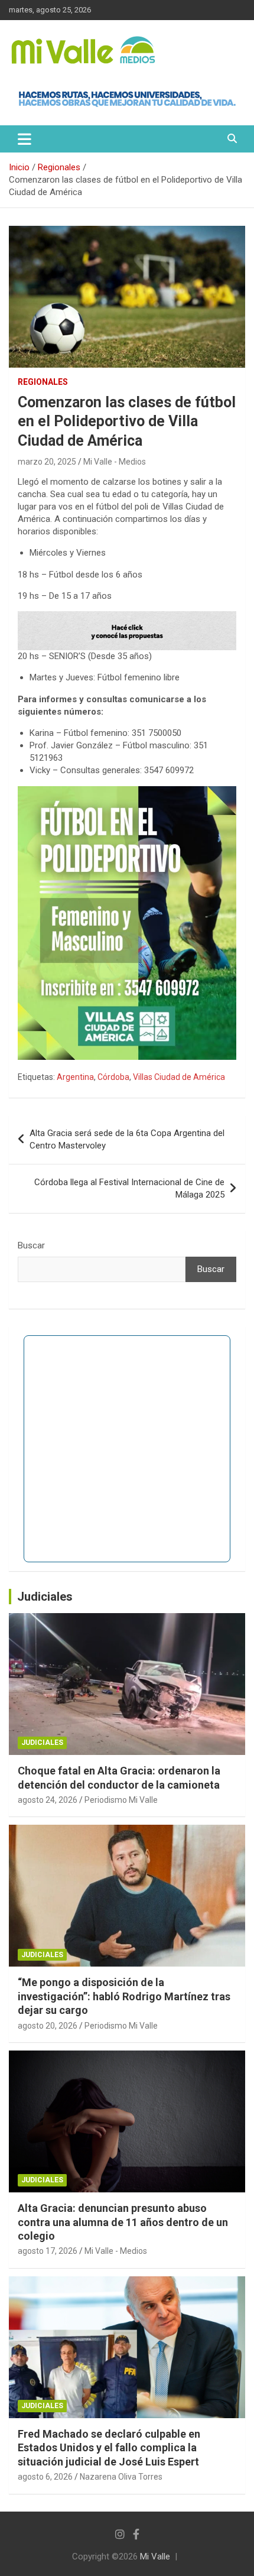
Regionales (43, 382)
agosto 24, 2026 (48, 1800)
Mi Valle (155, 2556)
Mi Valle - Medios (115, 462)
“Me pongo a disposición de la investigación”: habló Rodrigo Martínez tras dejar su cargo (124, 1996)
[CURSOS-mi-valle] (127, 617)
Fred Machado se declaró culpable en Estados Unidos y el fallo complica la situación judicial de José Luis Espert (109, 2448)
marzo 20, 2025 (47, 462)
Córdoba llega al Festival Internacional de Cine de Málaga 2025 (129, 1188)
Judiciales (45, 1597)
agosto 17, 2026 (48, 2251)
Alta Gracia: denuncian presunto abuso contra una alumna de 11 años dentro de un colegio (123, 2222)
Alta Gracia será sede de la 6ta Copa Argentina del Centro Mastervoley (127, 1139)
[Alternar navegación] (25, 139)
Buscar (31, 1245)
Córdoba (113, 1077)
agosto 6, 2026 (45, 2477)
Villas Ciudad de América (179, 1077)
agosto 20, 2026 (48, 2026)
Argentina (75, 1077)
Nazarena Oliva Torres (121, 2477)
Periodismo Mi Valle (121, 1800)
